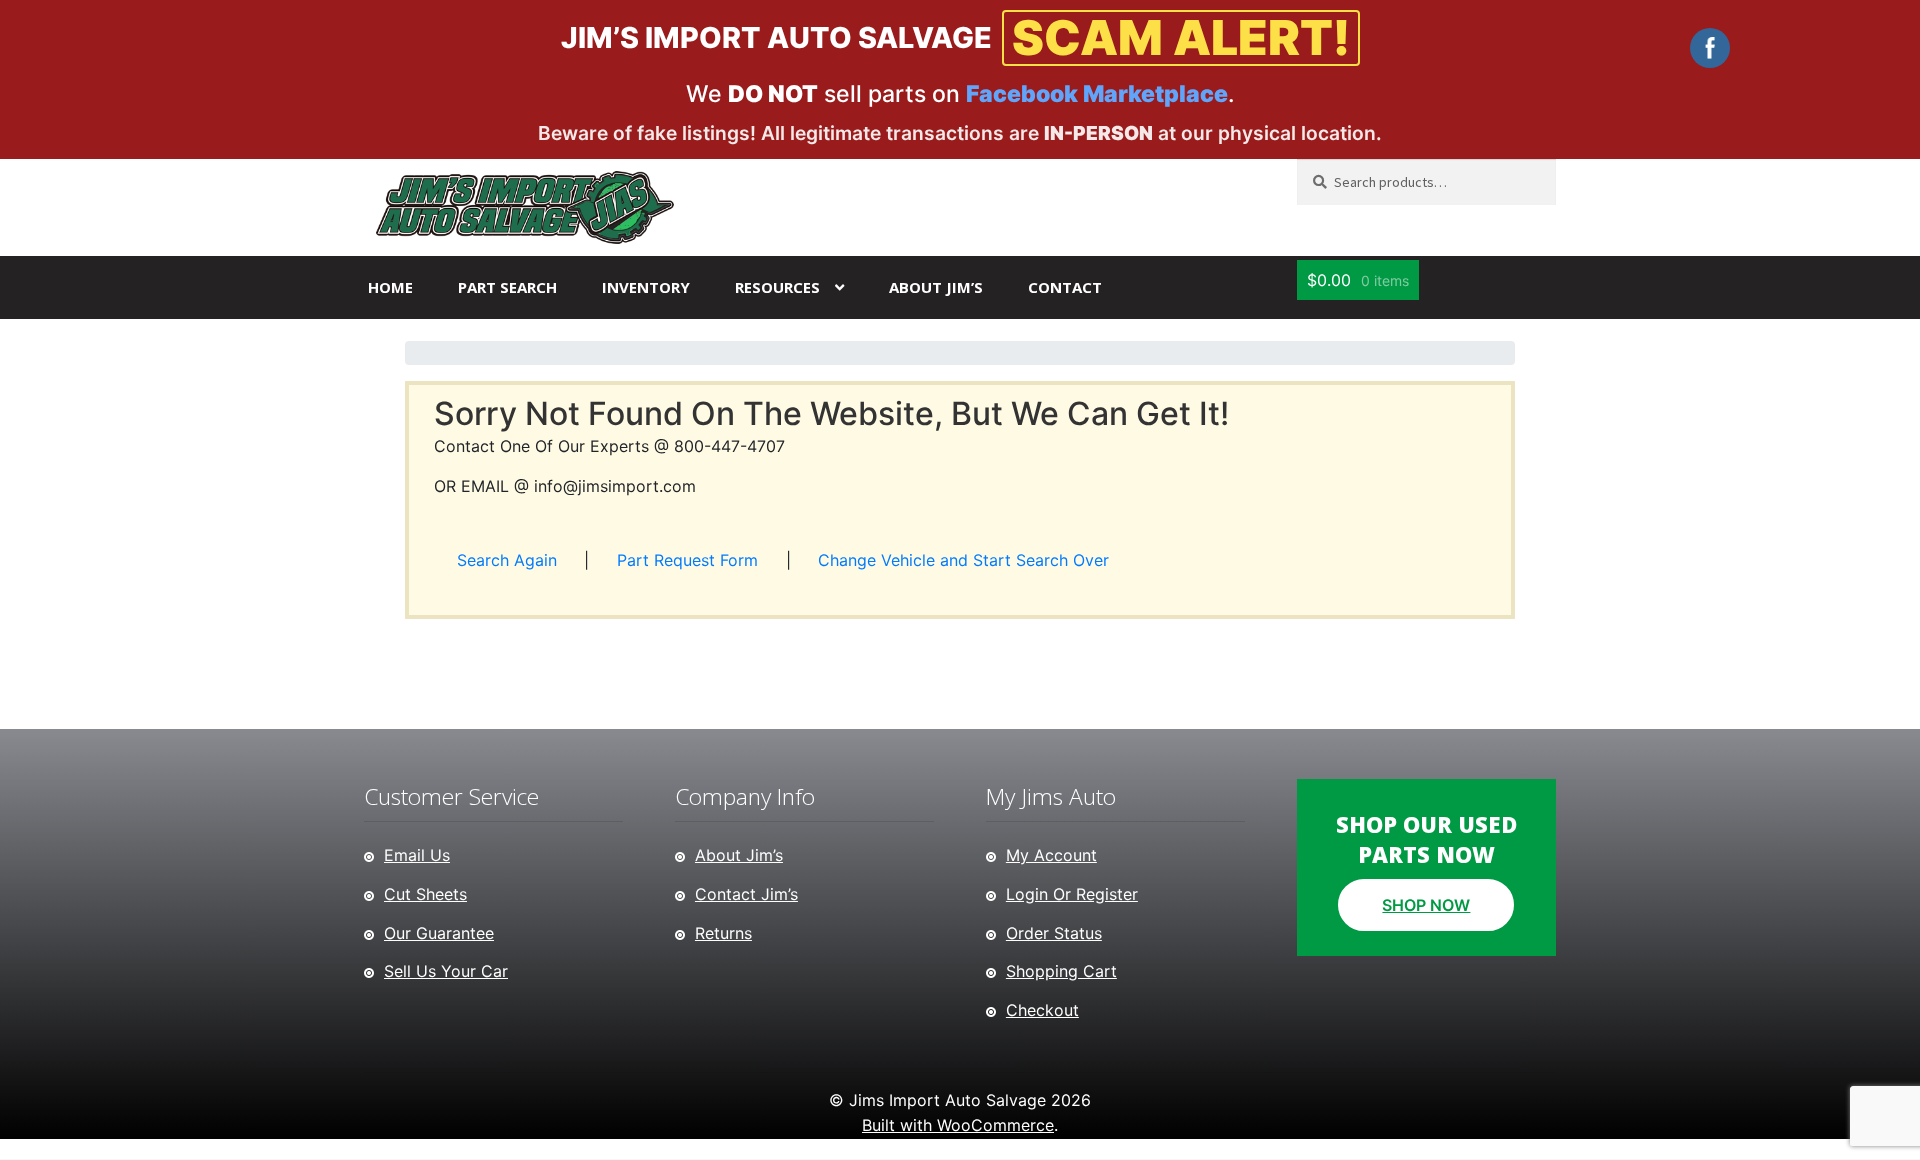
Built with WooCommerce (958, 1125)
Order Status (1054, 933)
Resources (777, 287)
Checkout (1042, 1010)
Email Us (417, 855)
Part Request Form (687, 560)
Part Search (507, 287)
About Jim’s (936, 287)
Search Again (507, 560)
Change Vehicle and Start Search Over (963, 560)
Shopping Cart (1061, 971)
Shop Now (1426, 905)
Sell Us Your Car (446, 971)
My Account (1051, 855)
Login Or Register (1072, 894)
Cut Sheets (425, 894)
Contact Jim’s (746, 894)
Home (390, 287)
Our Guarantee (439, 933)
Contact (1065, 287)
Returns (723, 933)
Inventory (646, 287)
